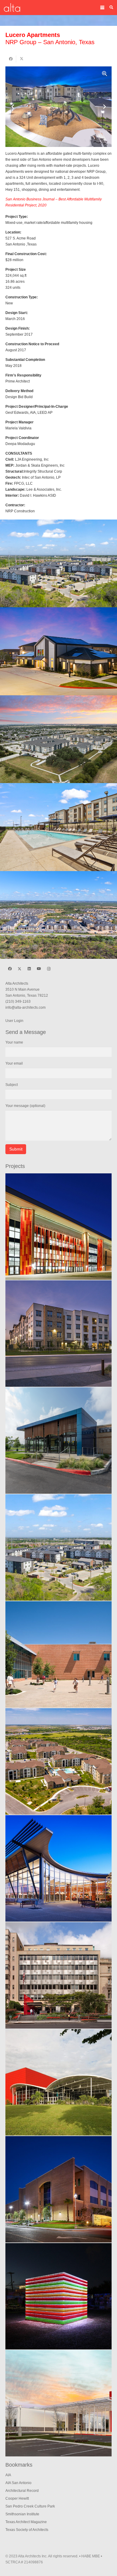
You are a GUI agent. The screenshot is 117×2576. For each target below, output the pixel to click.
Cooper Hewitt (17, 2498)
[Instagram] (49, 969)
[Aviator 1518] (58, 739)
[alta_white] (12, 8)
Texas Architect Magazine (26, 2522)
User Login (14, 1021)
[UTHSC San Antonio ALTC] (58, 1227)
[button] (102, 8)
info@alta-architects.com (25, 1008)
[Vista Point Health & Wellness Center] (58, 2403)
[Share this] (11, 59)
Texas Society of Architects (27, 2530)
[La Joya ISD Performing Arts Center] (58, 2082)
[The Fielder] (58, 564)
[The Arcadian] (58, 1761)
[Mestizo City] (58, 2296)
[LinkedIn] (29, 969)
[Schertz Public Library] (58, 1868)
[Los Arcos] (58, 915)
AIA (8, 2475)
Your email (14, 1063)
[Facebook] (10, 969)
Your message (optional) (25, 1106)
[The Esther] (58, 651)
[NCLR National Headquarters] (58, 1975)
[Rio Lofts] (58, 1334)
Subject (12, 1085)
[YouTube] (39, 969)
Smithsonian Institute (22, 2514)
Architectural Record (22, 2491)
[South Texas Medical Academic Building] (58, 2189)
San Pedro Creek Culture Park (30, 2506)
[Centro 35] (58, 827)
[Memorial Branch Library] (58, 1440)
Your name (14, 1042)
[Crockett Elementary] (58, 1654)
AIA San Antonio (18, 2483)
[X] (19, 969)
